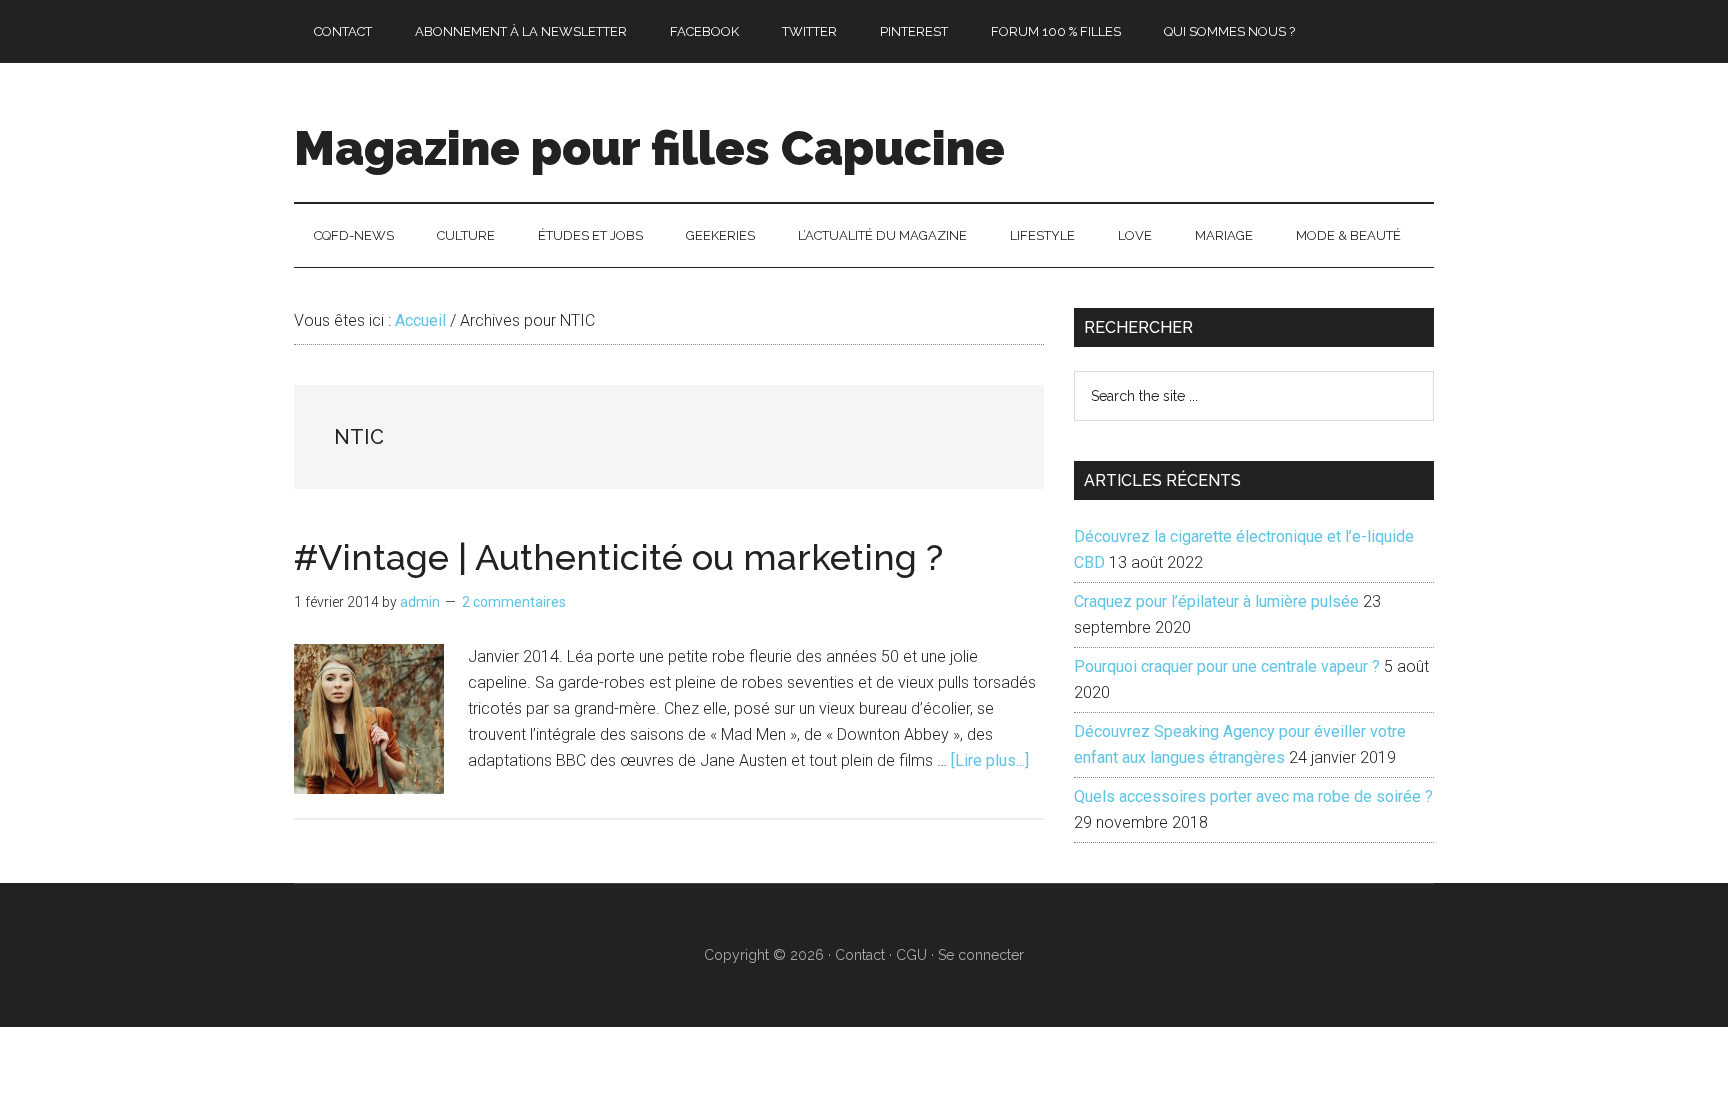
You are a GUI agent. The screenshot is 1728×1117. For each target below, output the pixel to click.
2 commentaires (514, 602)
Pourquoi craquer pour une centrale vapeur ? (1227, 666)
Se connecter (981, 955)
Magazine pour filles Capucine (649, 148)
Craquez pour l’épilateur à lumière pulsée (1216, 601)
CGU (911, 955)
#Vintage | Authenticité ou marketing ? (618, 557)
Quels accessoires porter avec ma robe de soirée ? (1253, 796)
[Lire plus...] (990, 760)
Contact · (865, 955)
